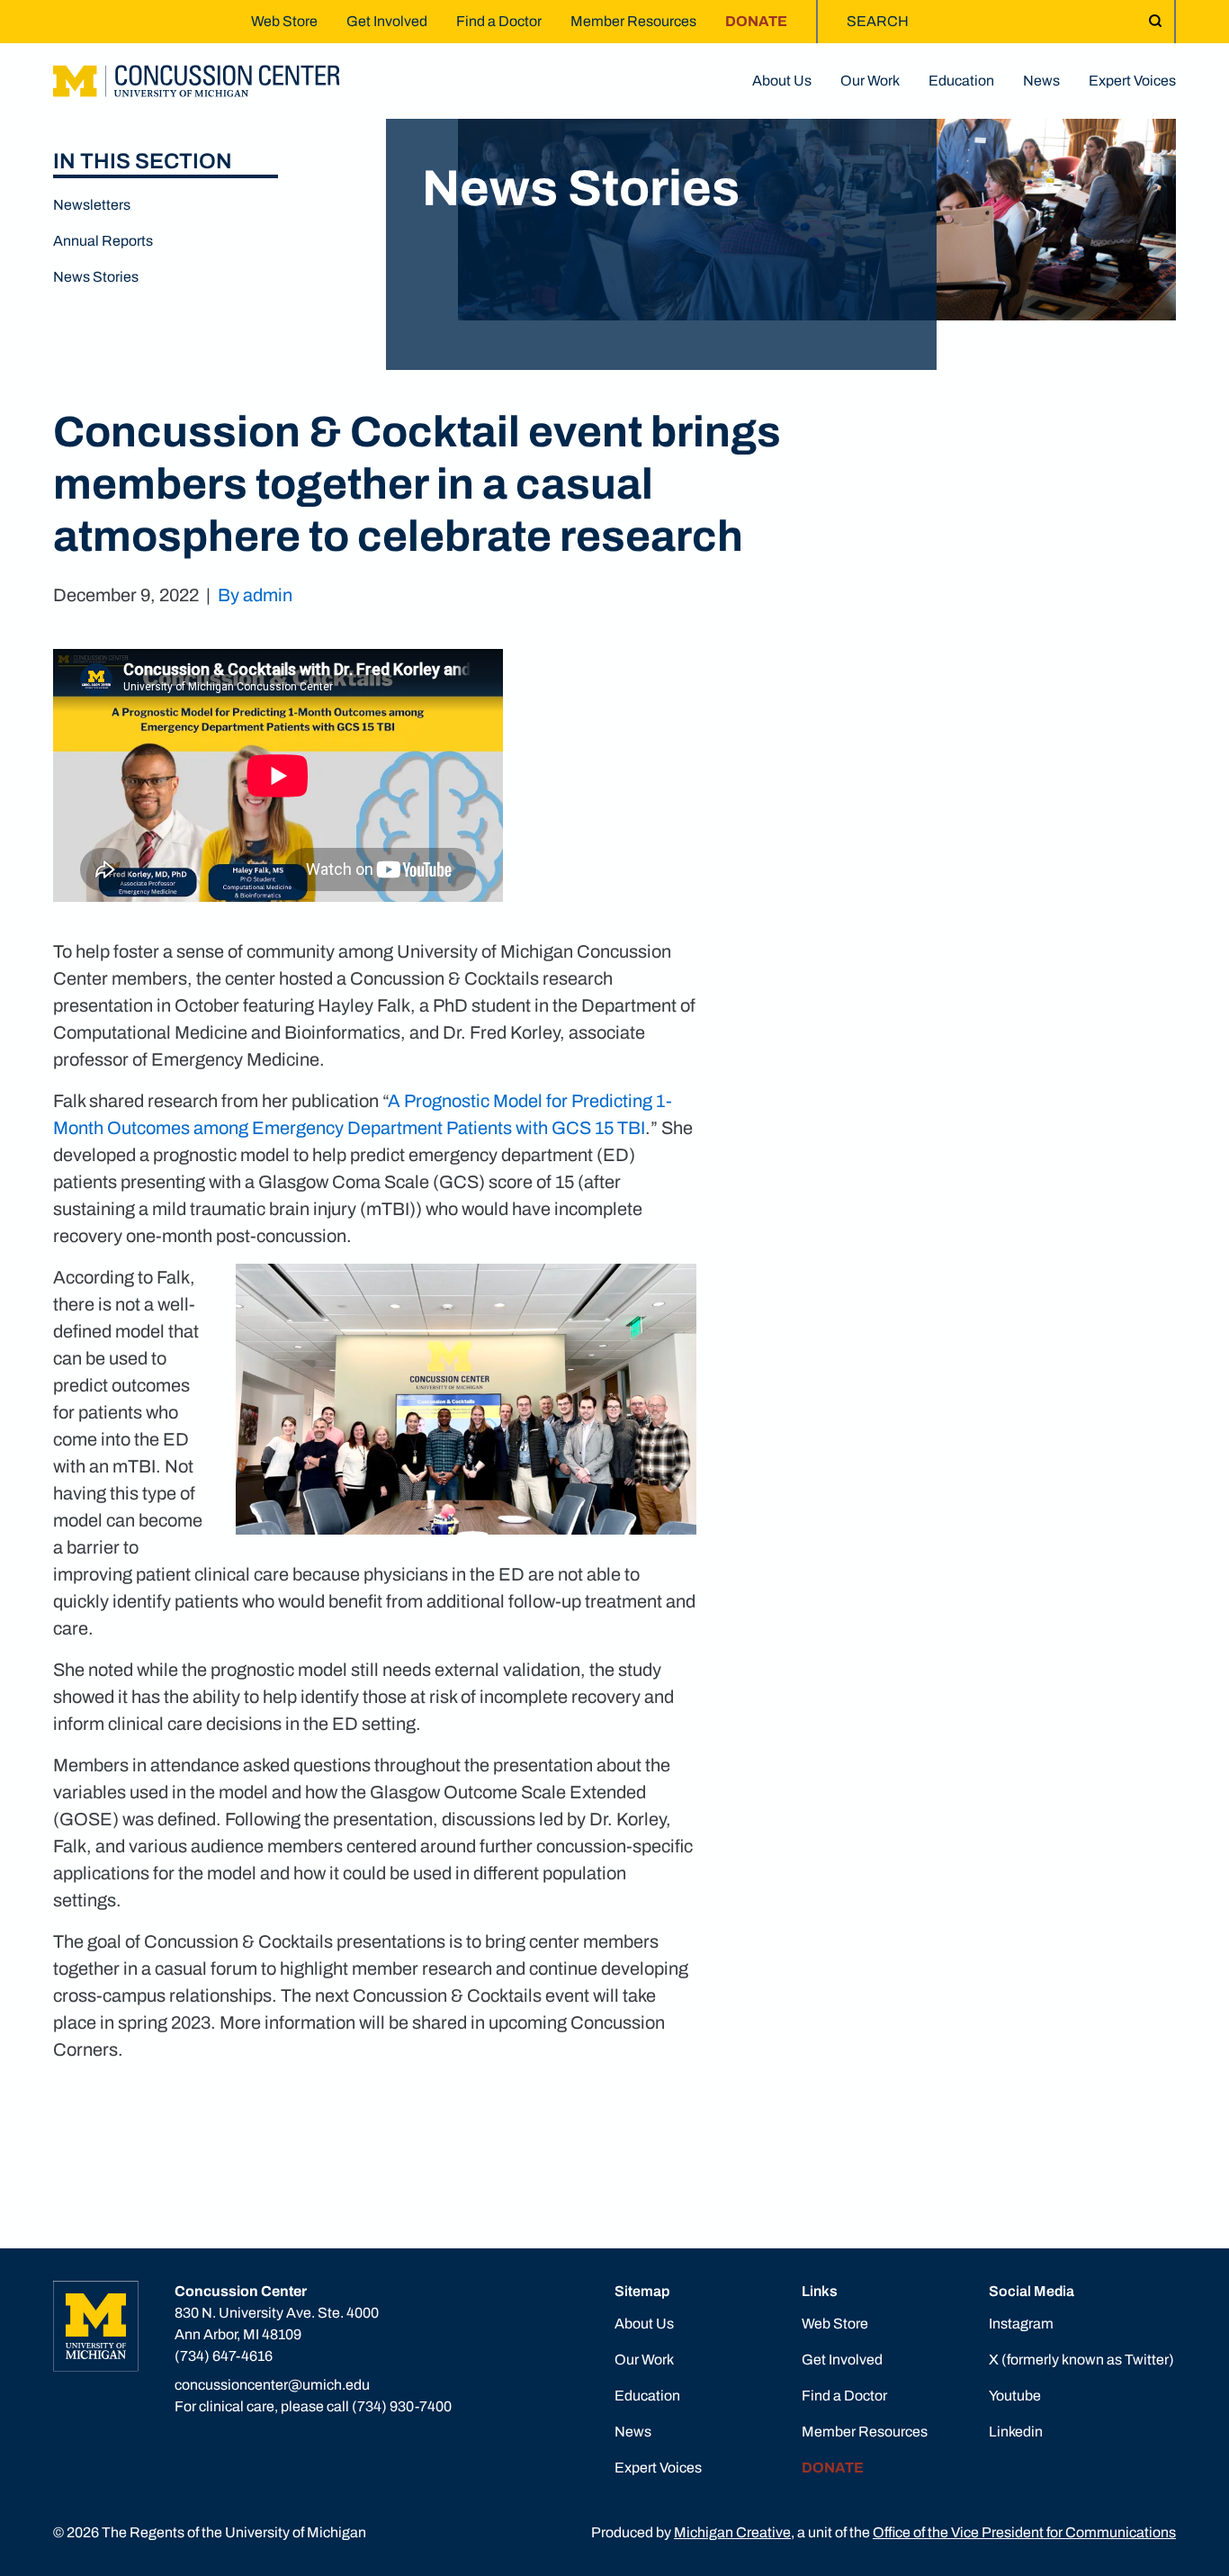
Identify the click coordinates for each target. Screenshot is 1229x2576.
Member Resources (633, 21)
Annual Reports (103, 241)
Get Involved (387, 21)
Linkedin (1016, 2432)
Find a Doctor (499, 21)
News (1041, 81)
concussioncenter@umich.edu (272, 2385)
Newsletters (92, 205)
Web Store (284, 21)
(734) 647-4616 (224, 2356)
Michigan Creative (732, 2532)
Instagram (1021, 2324)
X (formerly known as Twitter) (1081, 2360)
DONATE (756, 21)
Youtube (1015, 2396)
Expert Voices (1132, 81)
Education (961, 81)
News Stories (96, 277)
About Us (782, 81)
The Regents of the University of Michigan (234, 2532)
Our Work (870, 81)
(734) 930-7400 (402, 2406)
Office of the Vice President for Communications (1024, 2532)
